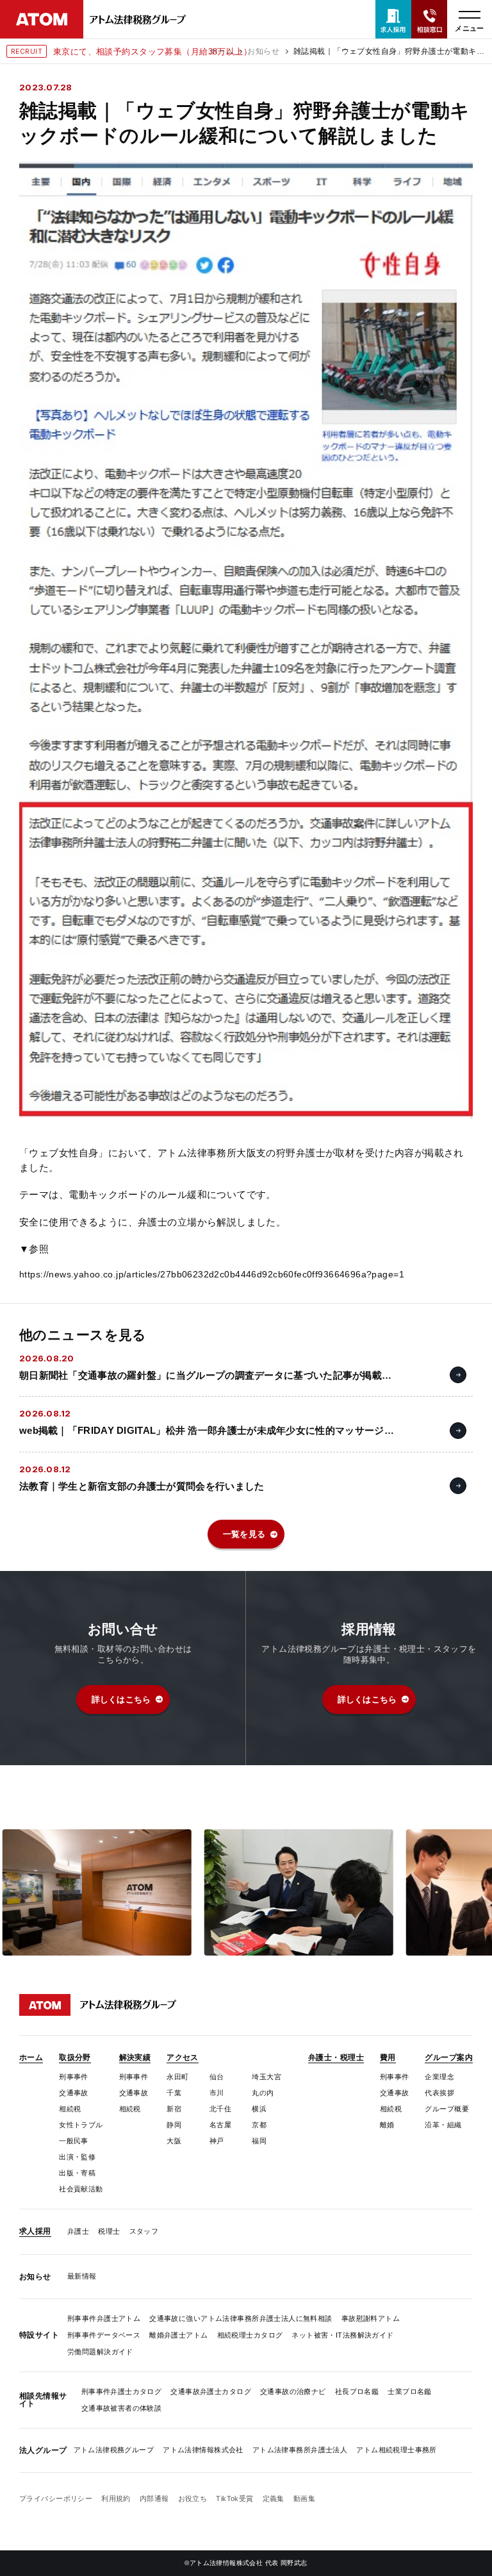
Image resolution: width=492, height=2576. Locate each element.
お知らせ (263, 51)
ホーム (221, 51)
